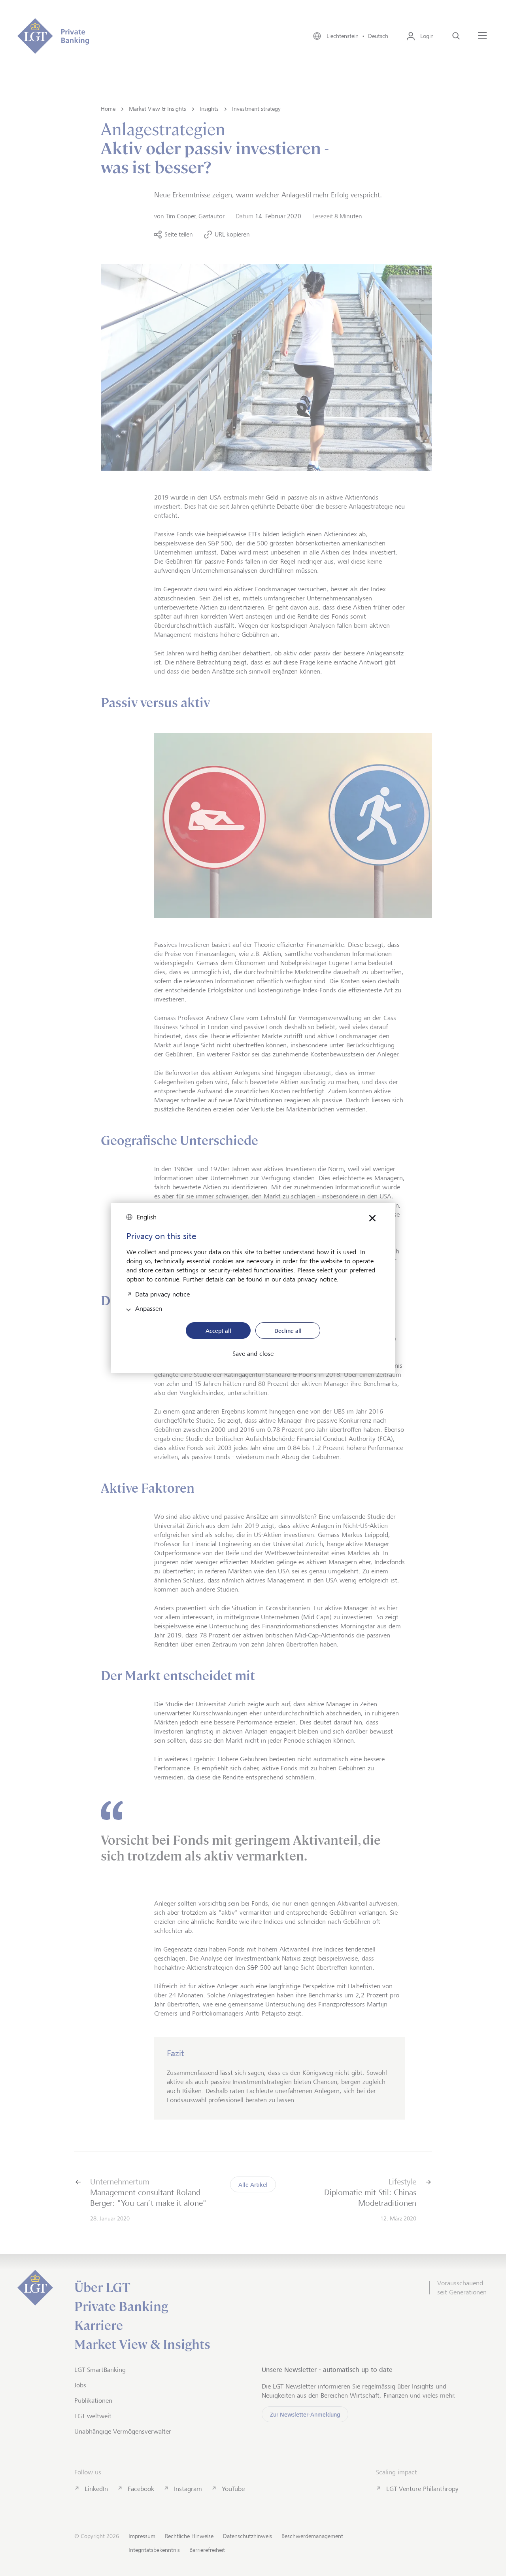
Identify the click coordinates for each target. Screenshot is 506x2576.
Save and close (253, 1354)
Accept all (218, 1331)
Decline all (288, 1331)
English (147, 1217)
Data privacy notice (162, 1294)
